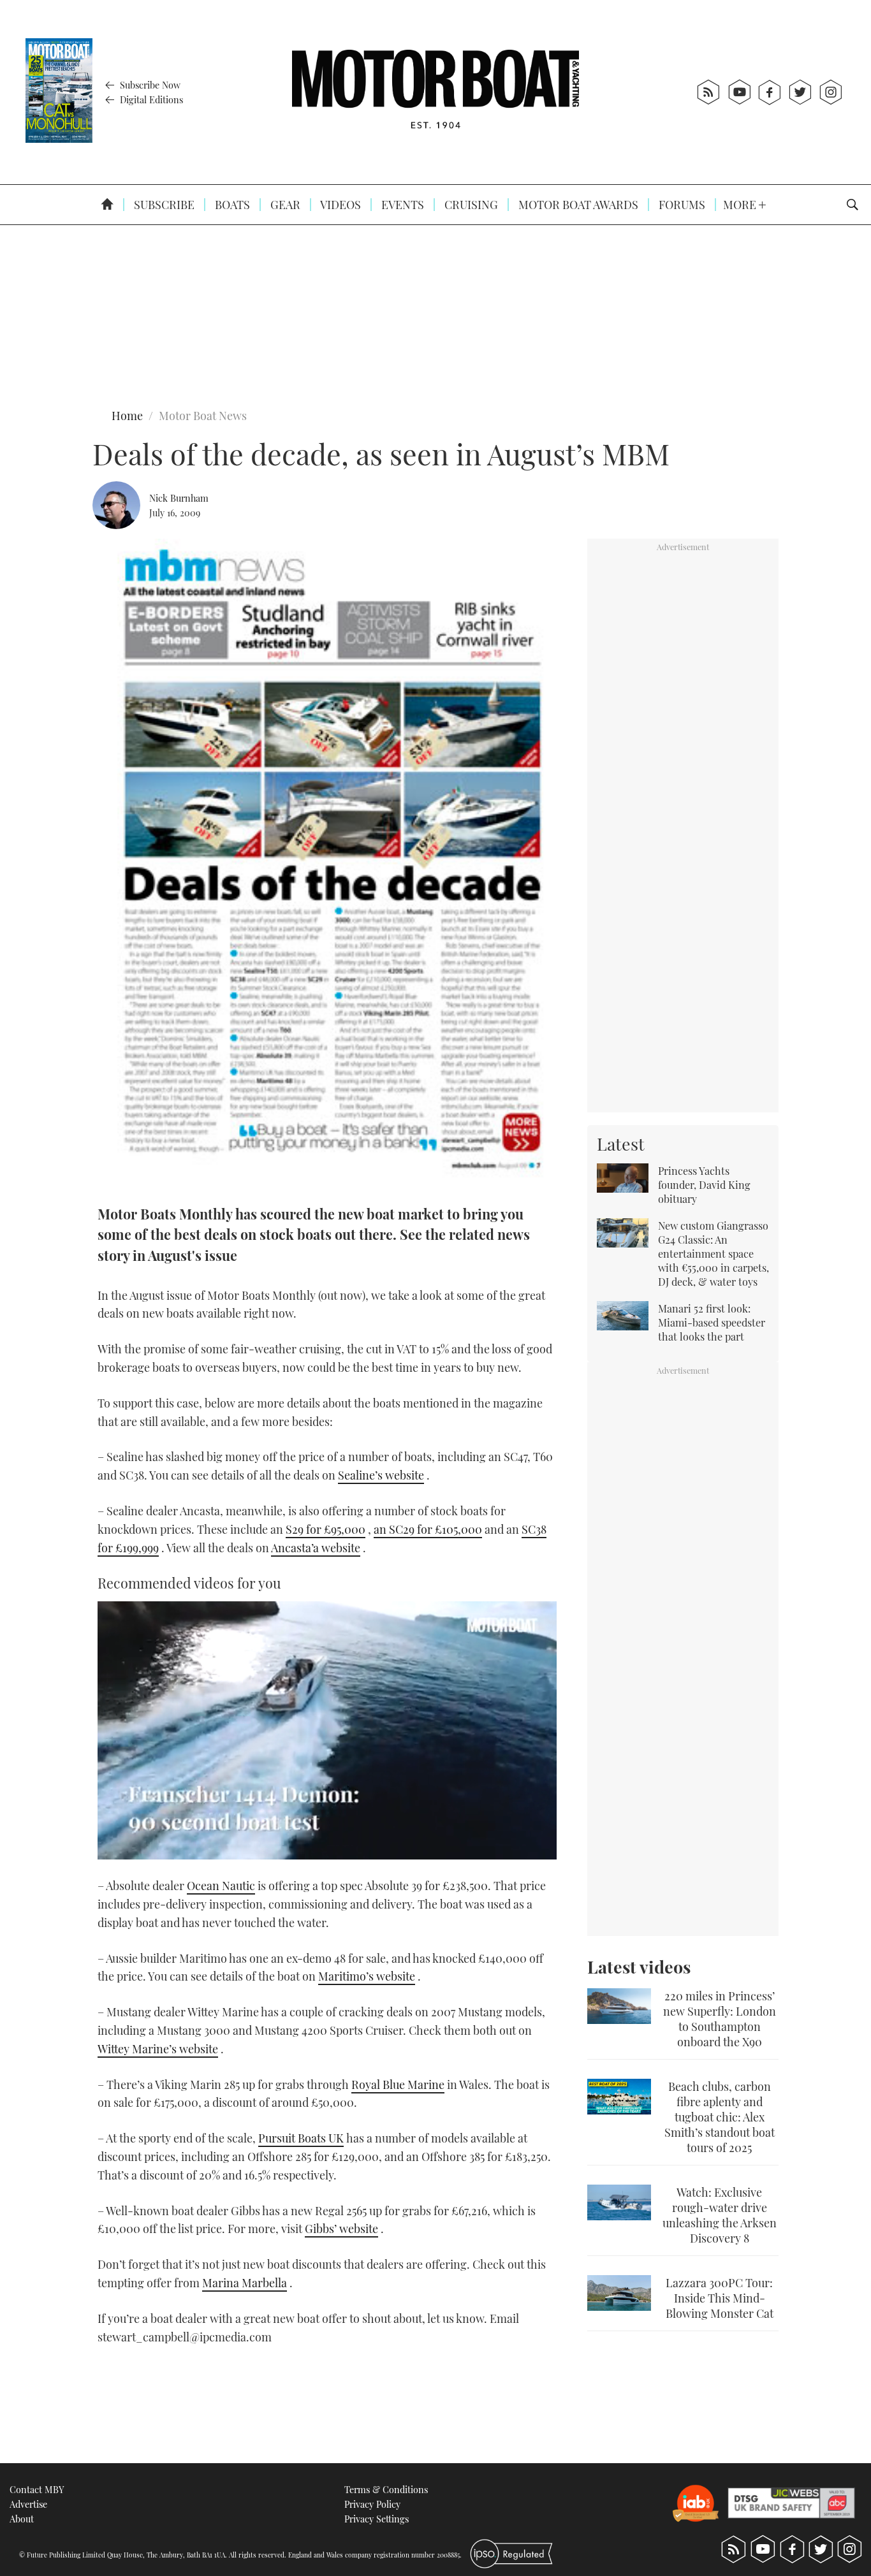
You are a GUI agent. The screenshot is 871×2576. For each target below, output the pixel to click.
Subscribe (163, 205)
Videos (340, 205)
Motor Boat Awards (577, 205)
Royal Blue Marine (398, 2085)
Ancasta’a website (316, 1548)
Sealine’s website (381, 1475)
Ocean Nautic (221, 1886)
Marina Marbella (245, 2283)
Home (127, 416)
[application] (327, 1730)
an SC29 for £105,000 (428, 1529)
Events (401, 205)
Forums (681, 205)
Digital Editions (150, 99)
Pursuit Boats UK (301, 2138)
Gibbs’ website (341, 2229)
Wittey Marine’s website (158, 2049)
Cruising (470, 205)
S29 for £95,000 (326, 1529)
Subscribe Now (149, 85)
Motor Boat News (203, 416)
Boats (231, 205)
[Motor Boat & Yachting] (435, 92)
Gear (284, 205)
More (741, 205)
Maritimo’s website (367, 1976)
